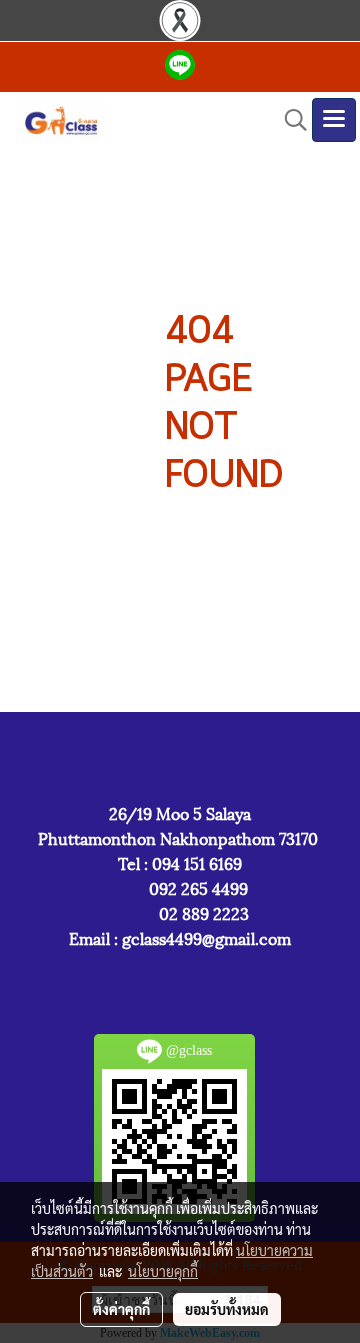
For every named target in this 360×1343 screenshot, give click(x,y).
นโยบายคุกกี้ (163, 1271)
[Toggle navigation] (334, 120)
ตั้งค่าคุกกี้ (121, 1309)
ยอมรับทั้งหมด (227, 1309)
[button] (289, 120)
